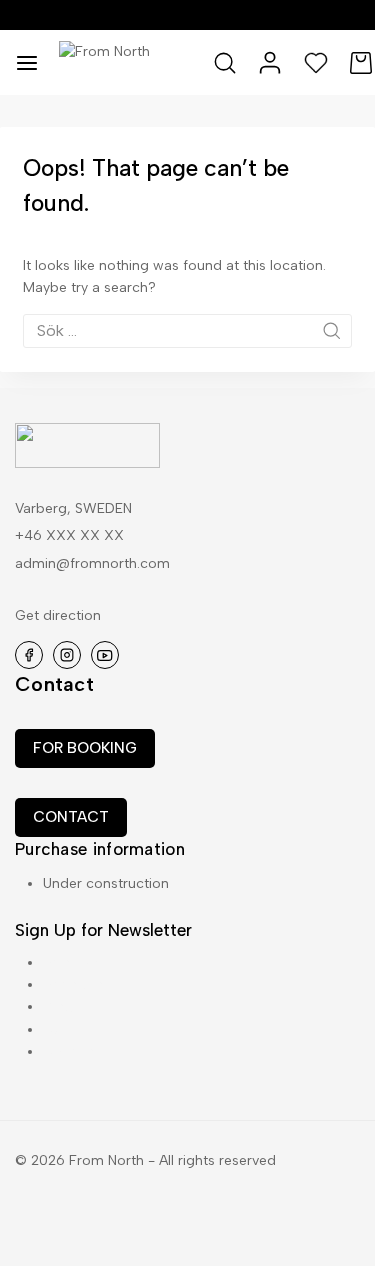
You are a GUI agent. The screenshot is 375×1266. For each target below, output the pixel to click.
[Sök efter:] (187, 331)
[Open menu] (27, 63)
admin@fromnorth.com (92, 563)
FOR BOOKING (85, 748)
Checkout (75, 1051)
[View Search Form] (225, 63)
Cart (57, 1029)
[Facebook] (29, 655)
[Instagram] (67, 655)
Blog (58, 1006)
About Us (73, 962)
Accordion (77, 984)
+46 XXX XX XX (69, 535)
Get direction (58, 615)
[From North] (136, 62)
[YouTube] (105, 655)
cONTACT (71, 817)
